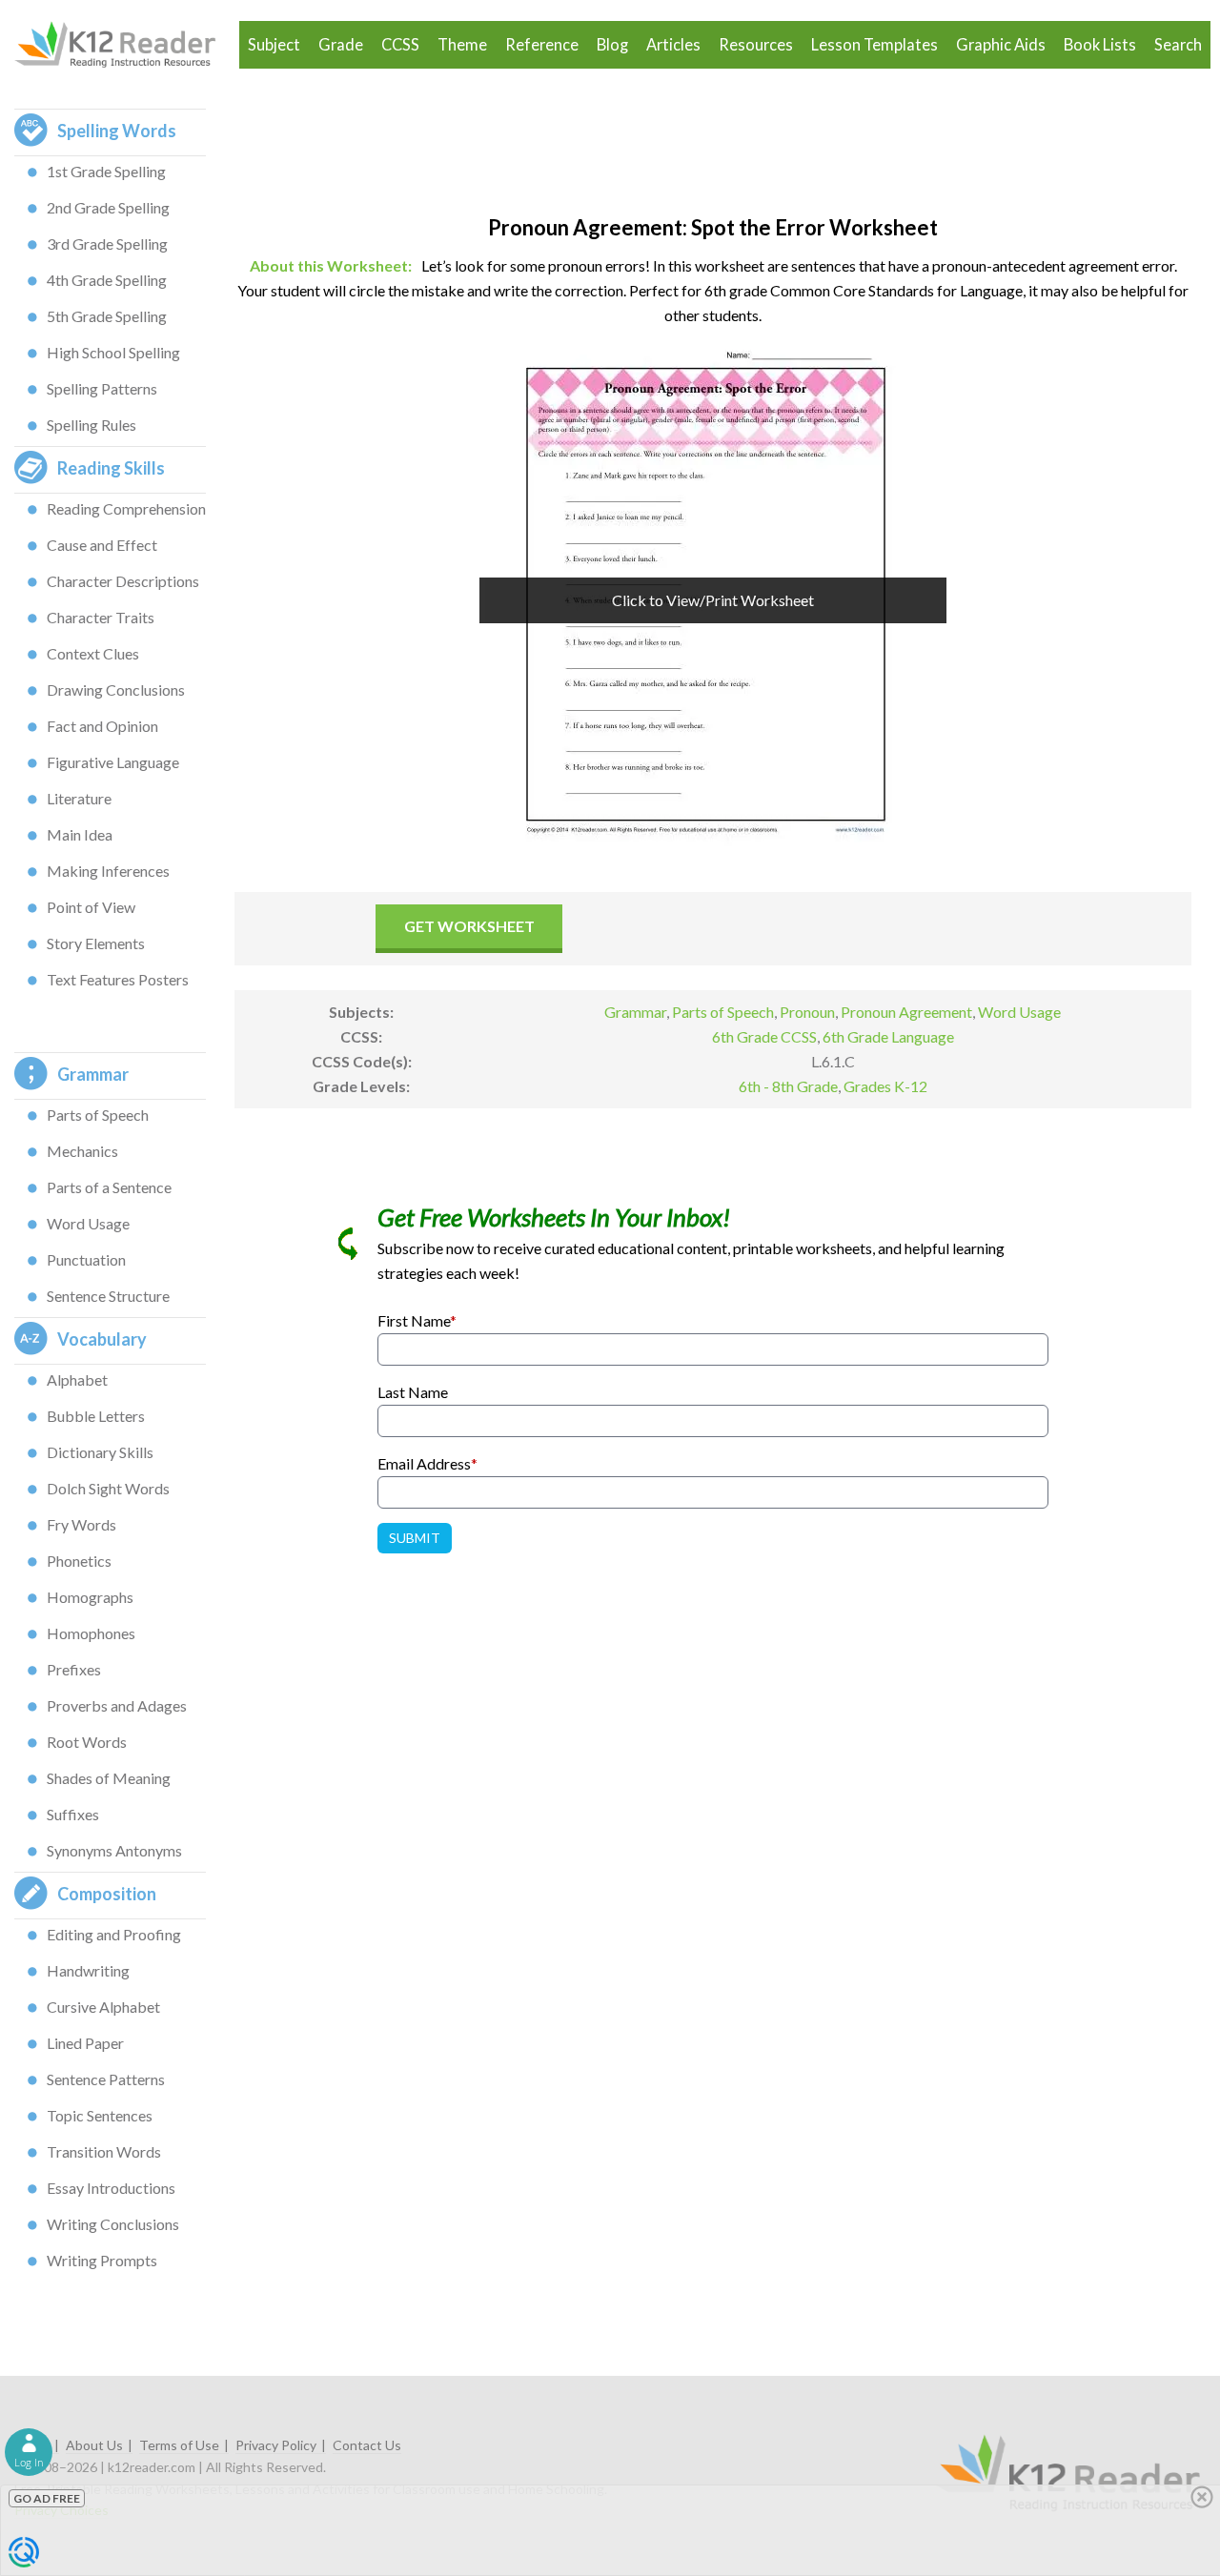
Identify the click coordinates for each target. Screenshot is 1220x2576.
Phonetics (79, 1561)
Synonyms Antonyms (114, 1850)
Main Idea (80, 834)
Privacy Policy (276, 2445)
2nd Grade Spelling (108, 207)
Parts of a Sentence (109, 1187)
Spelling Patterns (102, 388)
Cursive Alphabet (103, 2007)
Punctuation (86, 1259)
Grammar (635, 1012)
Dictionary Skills (100, 1452)
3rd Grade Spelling (107, 243)
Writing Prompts (102, 2260)
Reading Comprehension (126, 508)
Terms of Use (179, 2445)
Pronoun (807, 1012)
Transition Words (104, 2151)
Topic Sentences (100, 2115)
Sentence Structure (108, 1296)
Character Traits (101, 617)
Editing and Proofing (114, 1934)
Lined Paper (85, 2043)
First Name (417, 1320)
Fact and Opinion (102, 726)
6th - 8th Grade (788, 1086)
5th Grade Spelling (107, 316)
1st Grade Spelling (106, 171)
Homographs (90, 1597)
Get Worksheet (469, 926)
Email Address (427, 1463)
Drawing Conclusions (116, 690)
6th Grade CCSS (764, 1036)
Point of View (91, 907)
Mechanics (82, 1151)
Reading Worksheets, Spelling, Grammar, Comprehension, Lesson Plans (124, 45)
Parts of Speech (98, 1115)
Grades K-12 (885, 1086)
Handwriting (88, 1970)
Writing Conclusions (113, 2224)
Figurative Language (113, 762)
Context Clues (93, 653)
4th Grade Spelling (107, 280)
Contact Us (367, 2445)
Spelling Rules (91, 425)
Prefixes (74, 1669)
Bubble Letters (96, 1416)
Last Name (413, 1392)
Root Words (87, 1742)
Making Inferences (108, 871)
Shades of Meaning (109, 1778)
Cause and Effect (102, 545)
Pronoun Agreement (906, 1012)
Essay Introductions (111, 2188)
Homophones (91, 1633)
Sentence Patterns (106, 2079)
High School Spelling (113, 352)
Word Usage (88, 1223)
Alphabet (77, 1379)
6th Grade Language (888, 1036)
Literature (79, 798)
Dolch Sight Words (108, 1488)
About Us (94, 2445)
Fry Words (81, 1524)
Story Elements (96, 943)
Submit (415, 1538)
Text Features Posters (118, 979)
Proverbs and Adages (117, 1705)
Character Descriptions (123, 581)
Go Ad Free (47, 2498)
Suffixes (73, 1814)
